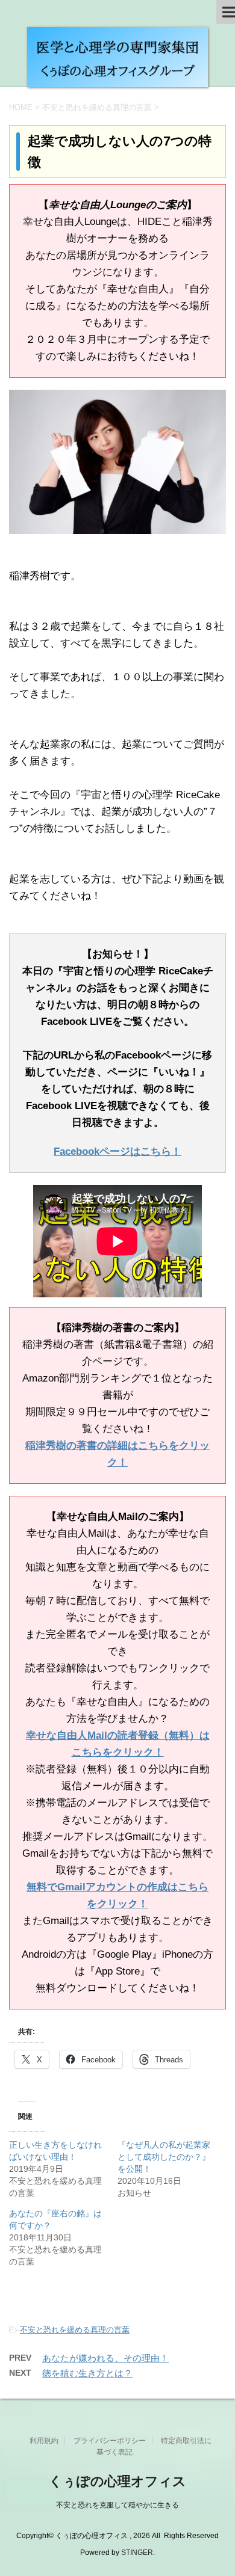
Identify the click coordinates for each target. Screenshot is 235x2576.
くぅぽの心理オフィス (117, 2481)
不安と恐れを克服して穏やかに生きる (117, 2505)
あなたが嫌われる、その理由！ (105, 2358)
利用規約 (44, 2441)
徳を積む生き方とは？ (87, 2373)
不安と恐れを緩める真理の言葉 (75, 2330)
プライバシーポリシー (110, 2441)
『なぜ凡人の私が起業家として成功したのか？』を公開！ (164, 2157)
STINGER (137, 2553)
